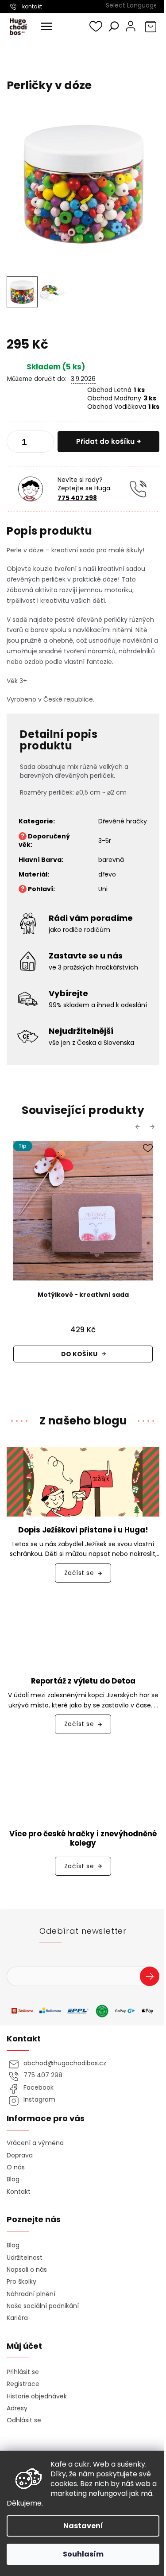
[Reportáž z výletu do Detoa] (83, 1633)
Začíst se (79, 1573)
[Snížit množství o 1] (17, 443)
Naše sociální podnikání (43, 2306)
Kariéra (17, 2318)
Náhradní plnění (31, 2294)
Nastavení (83, 2526)
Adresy (17, 2408)
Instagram (39, 2100)
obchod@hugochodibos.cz (65, 2063)
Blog (13, 2179)
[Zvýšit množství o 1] (44, 443)
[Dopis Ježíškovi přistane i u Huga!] (83, 1481)
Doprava (20, 2155)
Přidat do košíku (105, 441)
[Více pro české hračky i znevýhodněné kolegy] (83, 1785)
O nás (16, 2167)
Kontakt (19, 2192)
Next (154, 1127)
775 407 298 (77, 498)
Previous (139, 1127)
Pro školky (21, 2282)
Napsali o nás (27, 2270)
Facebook (39, 2088)
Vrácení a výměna (35, 2143)
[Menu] (46, 27)
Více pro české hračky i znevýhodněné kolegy (83, 1839)
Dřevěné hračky (123, 821)
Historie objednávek (37, 2396)
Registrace (23, 2384)
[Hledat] (114, 26)
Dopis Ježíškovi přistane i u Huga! (83, 1530)
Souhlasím (83, 2554)
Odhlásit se (24, 2420)
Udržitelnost (25, 2258)
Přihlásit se (153, 1978)
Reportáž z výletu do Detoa (83, 1681)
